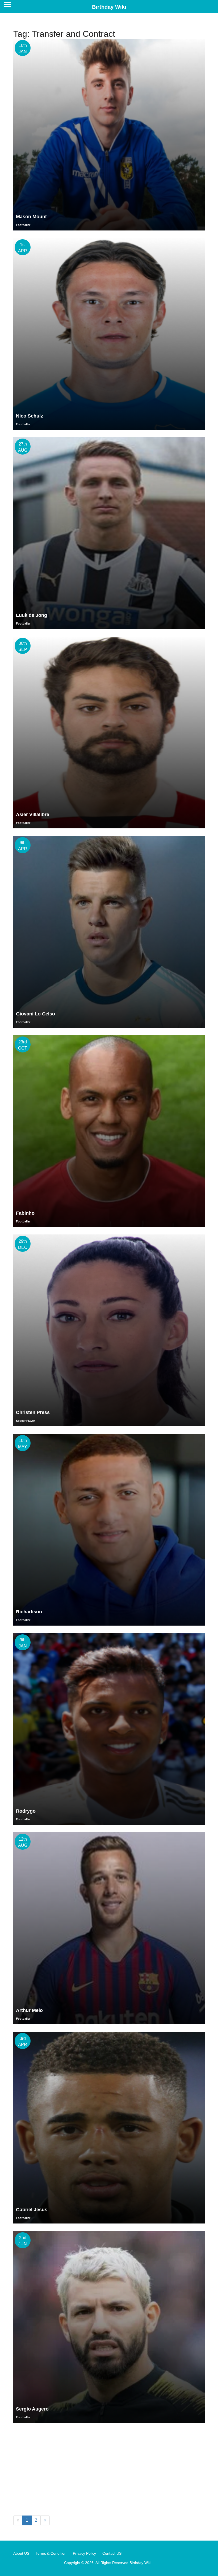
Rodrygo (26, 1811)
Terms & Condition (51, 2553)
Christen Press (33, 1412)
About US (21, 2553)
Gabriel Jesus (32, 2210)
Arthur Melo (29, 2010)
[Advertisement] (109, 2470)
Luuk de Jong (32, 615)
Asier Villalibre (33, 815)
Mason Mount (31, 217)
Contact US (112, 2553)
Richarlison (29, 1612)
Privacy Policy (84, 2553)
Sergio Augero (32, 2409)
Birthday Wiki (109, 7)
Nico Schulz (30, 416)
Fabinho (25, 1213)
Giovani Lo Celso (35, 1014)
